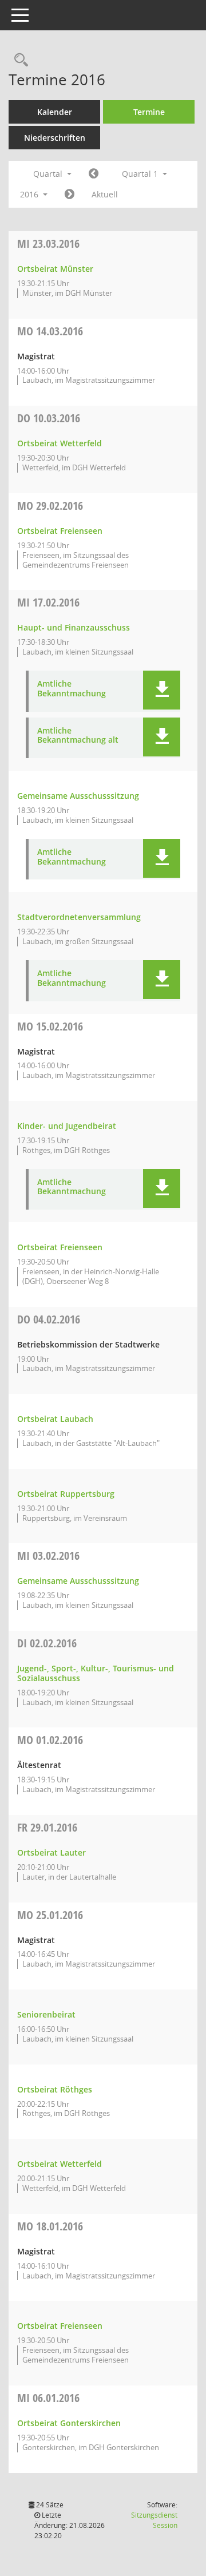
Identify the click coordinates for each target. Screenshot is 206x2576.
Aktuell (105, 194)
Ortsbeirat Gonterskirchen (69, 2423)
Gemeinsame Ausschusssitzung (78, 796)
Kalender (55, 112)
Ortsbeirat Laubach (55, 1419)
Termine (149, 112)
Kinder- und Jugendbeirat (67, 1126)
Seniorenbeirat (46, 2014)
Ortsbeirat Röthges (55, 2089)
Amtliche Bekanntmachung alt (78, 736)
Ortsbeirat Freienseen (60, 531)
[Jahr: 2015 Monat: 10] (94, 174)
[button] (162, 690)
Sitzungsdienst (154, 2520)
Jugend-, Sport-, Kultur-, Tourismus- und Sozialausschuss (96, 1673)
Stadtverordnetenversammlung (79, 917)
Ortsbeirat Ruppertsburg (66, 1494)
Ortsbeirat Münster (55, 269)
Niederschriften (55, 138)
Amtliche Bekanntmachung (72, 689)
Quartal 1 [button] (141, 174)
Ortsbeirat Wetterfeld (60, 443)
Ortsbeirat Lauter (51, 1852)
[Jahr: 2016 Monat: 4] (70, 195)
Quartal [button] (49, 174)
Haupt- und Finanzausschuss (74, 627)
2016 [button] (30, 194)
